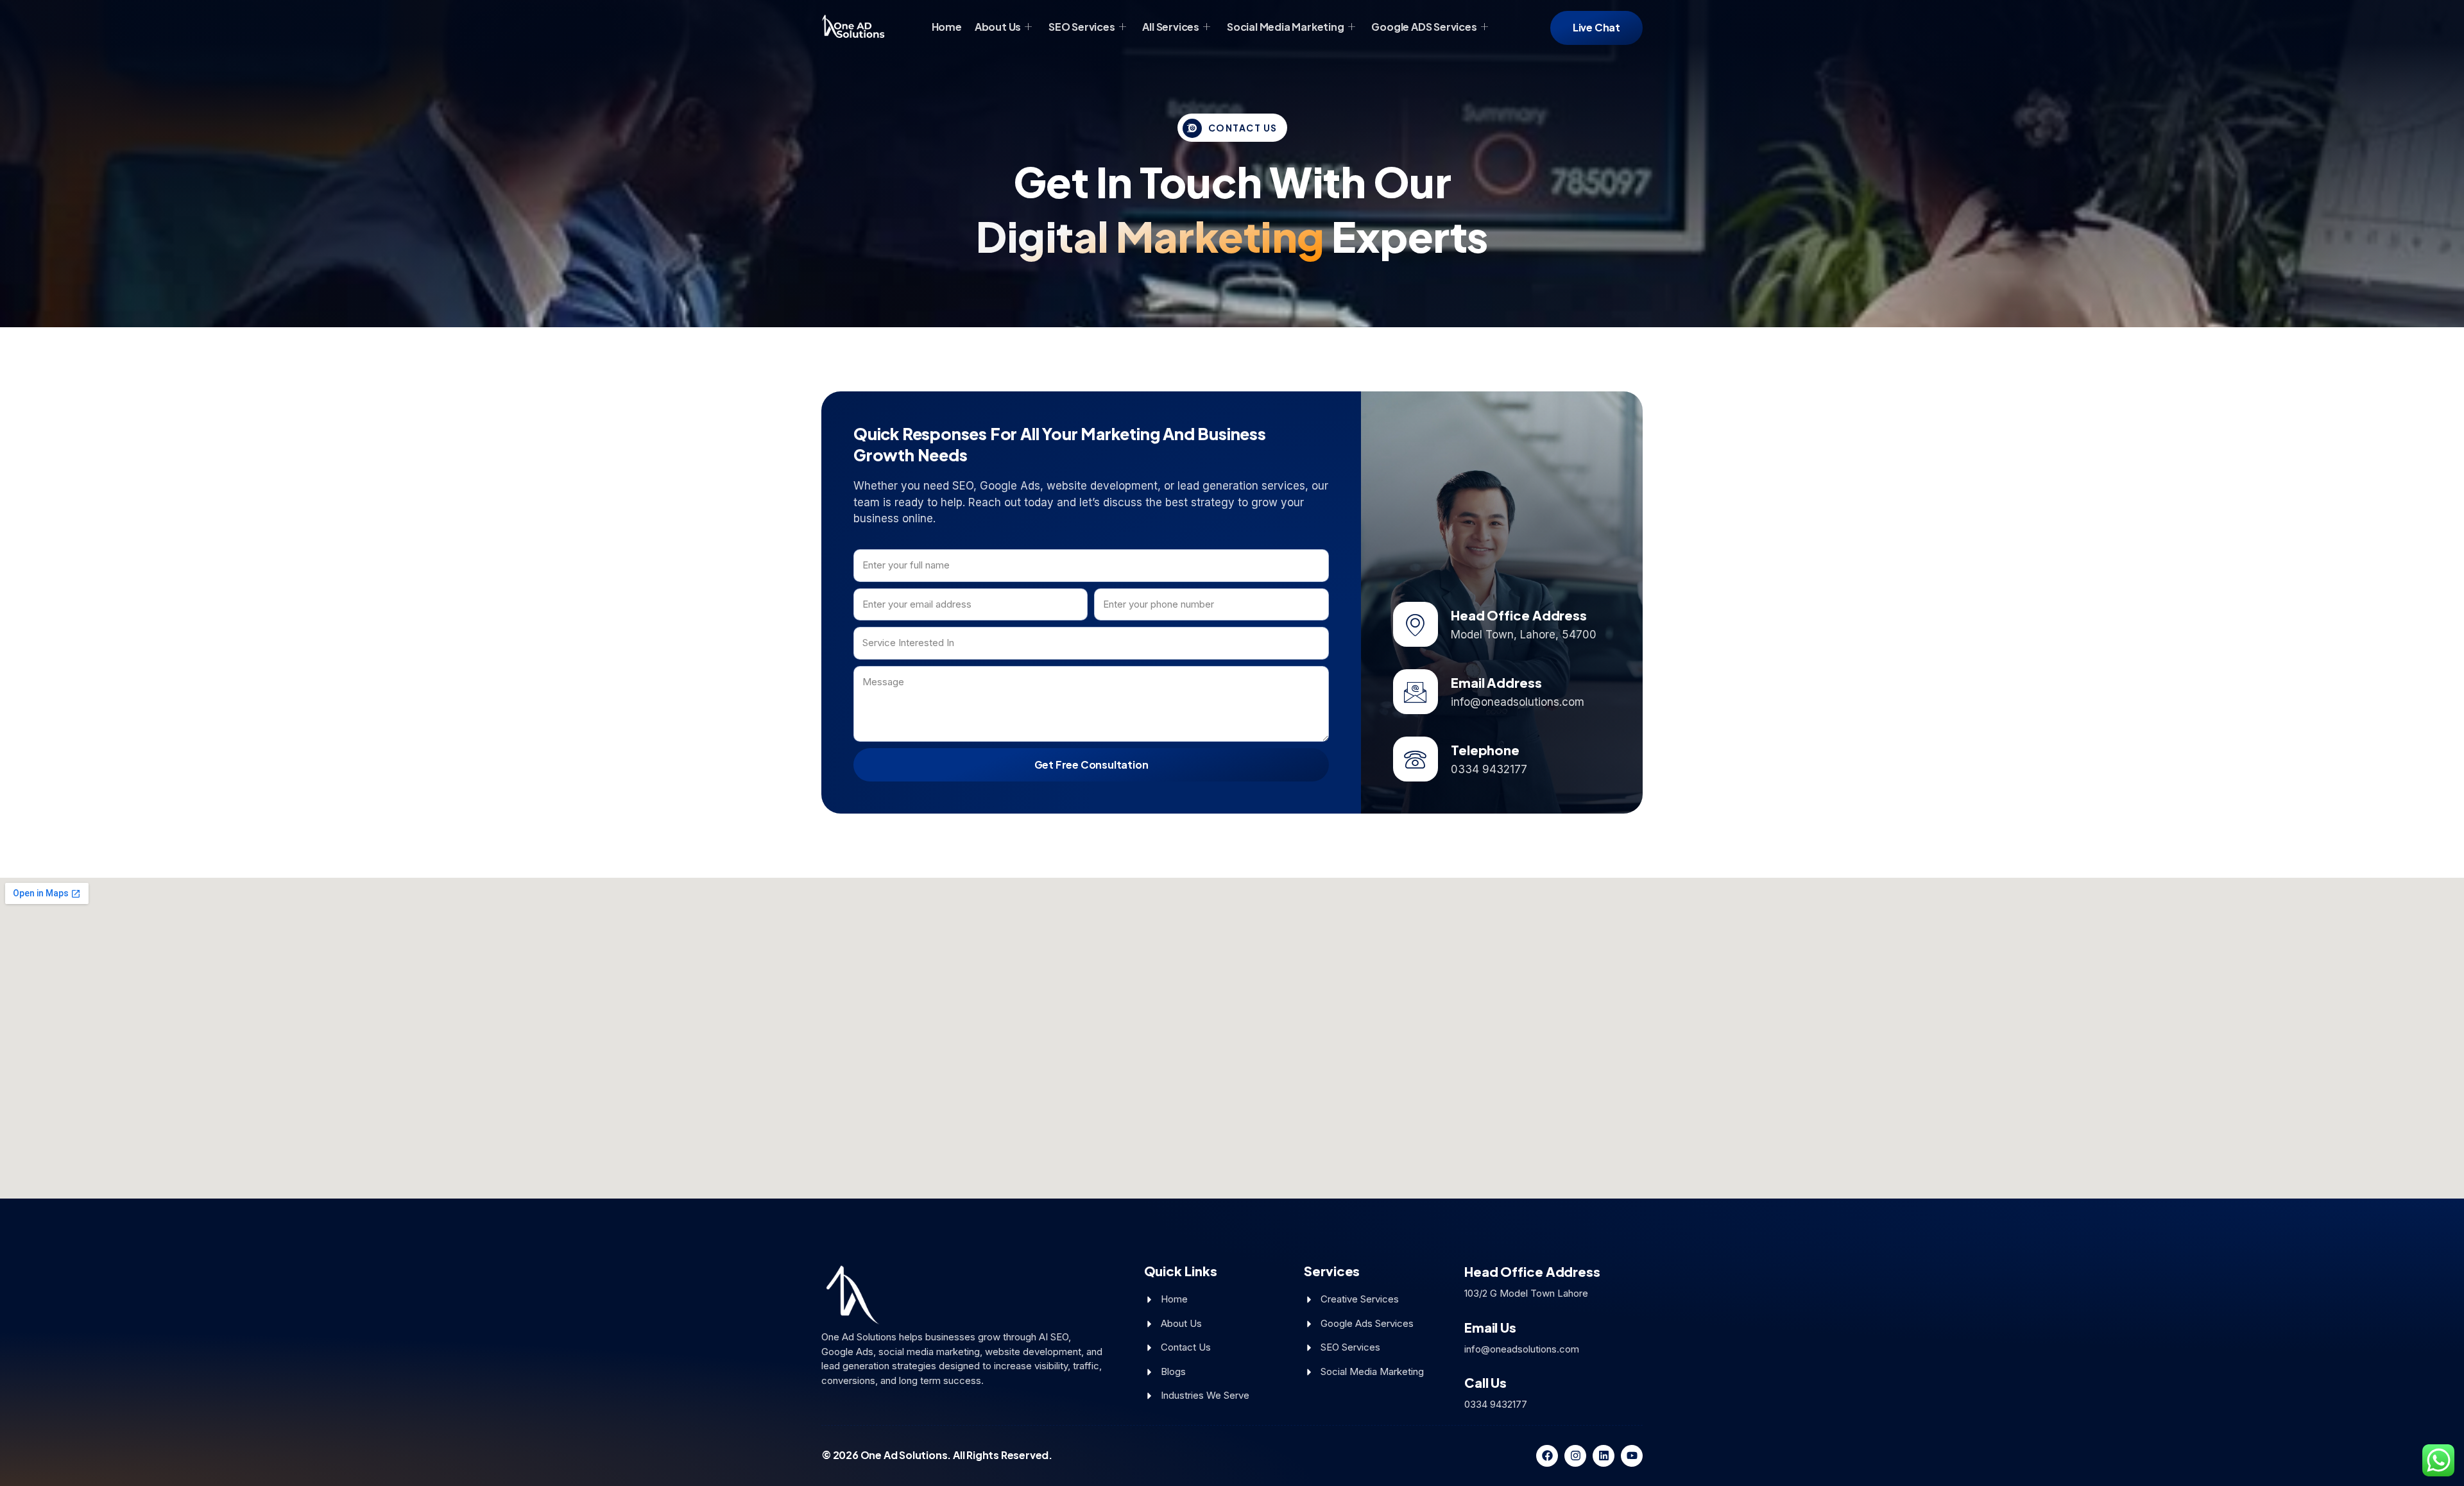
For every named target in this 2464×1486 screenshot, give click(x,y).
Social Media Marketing (1286, 27)
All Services (1171, 27)
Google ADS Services (1424, 27)
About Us (998, 27)
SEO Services (1082, 27)
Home (947, 27)
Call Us (1485, 1382)
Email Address (1496, 682)
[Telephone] (1416, 759)
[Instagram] (1575, 1456)
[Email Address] (1416, 692)
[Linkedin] (1604, 1456)
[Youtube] (1632, 1456)
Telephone (1485, 750)
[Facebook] (1547, 1456)
